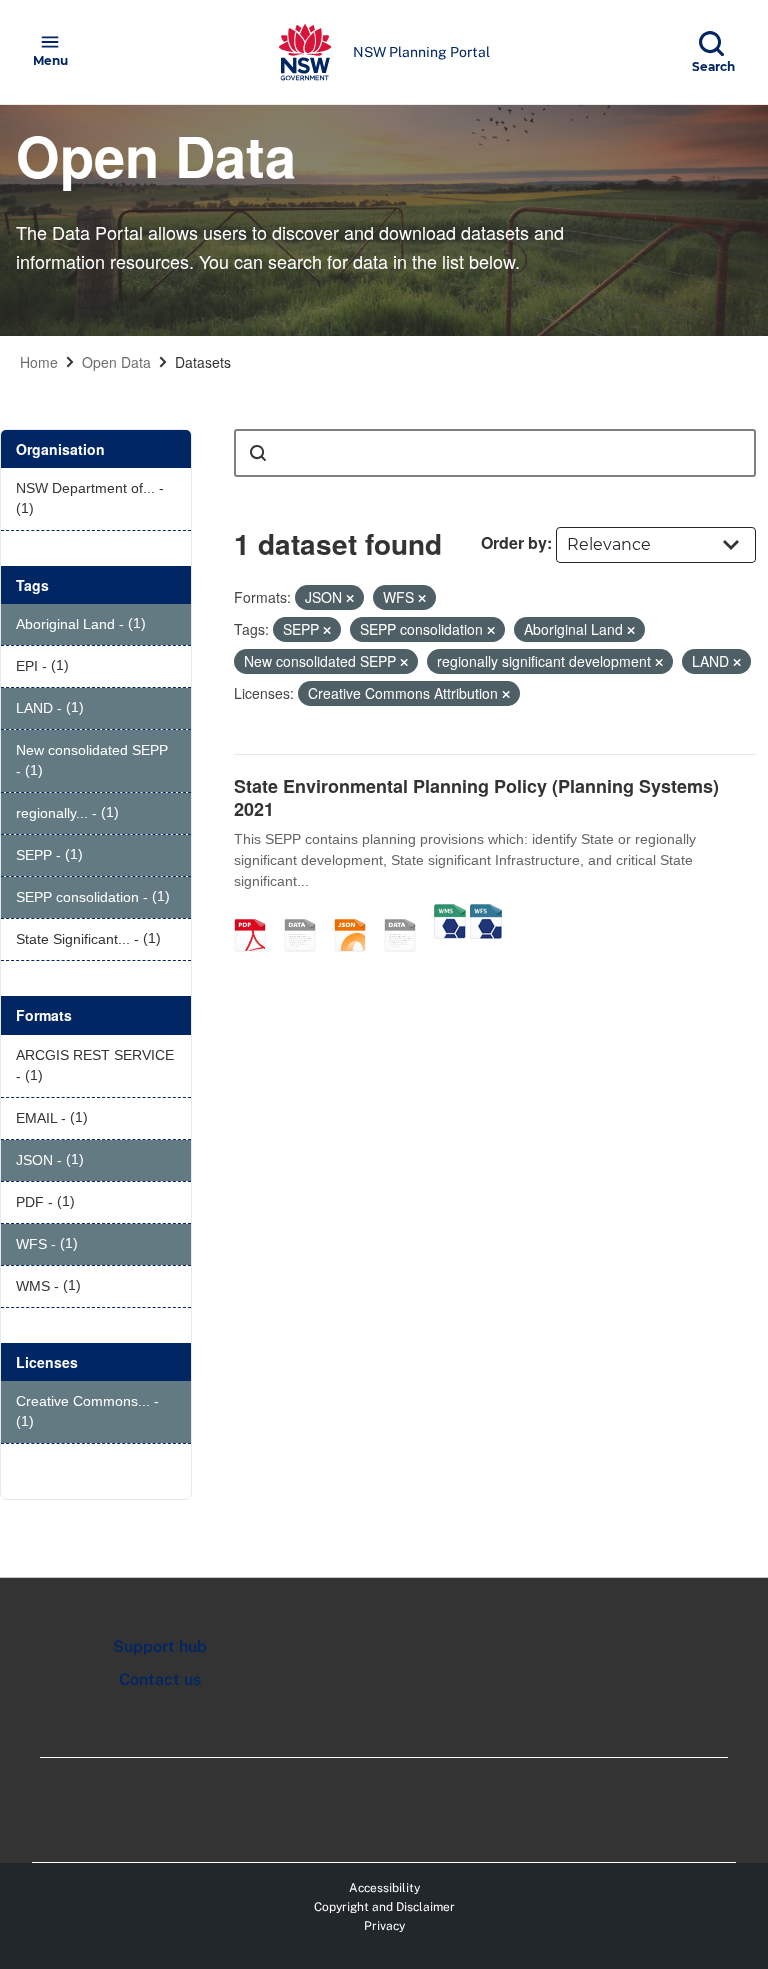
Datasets (203, 362)
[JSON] (357, 914)
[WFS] (486, 914)
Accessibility (384, 1888)
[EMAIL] (307, 914)
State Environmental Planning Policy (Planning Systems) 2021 (476, 797)
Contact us (160, 1679)
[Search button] (258, 453)
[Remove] (350, 598)
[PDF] (257, 914)
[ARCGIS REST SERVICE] (407, 914)
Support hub (160, 1646)
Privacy (384, 1926)
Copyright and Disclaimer (384, 1907)
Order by (514, 542)
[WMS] (450, 914)
